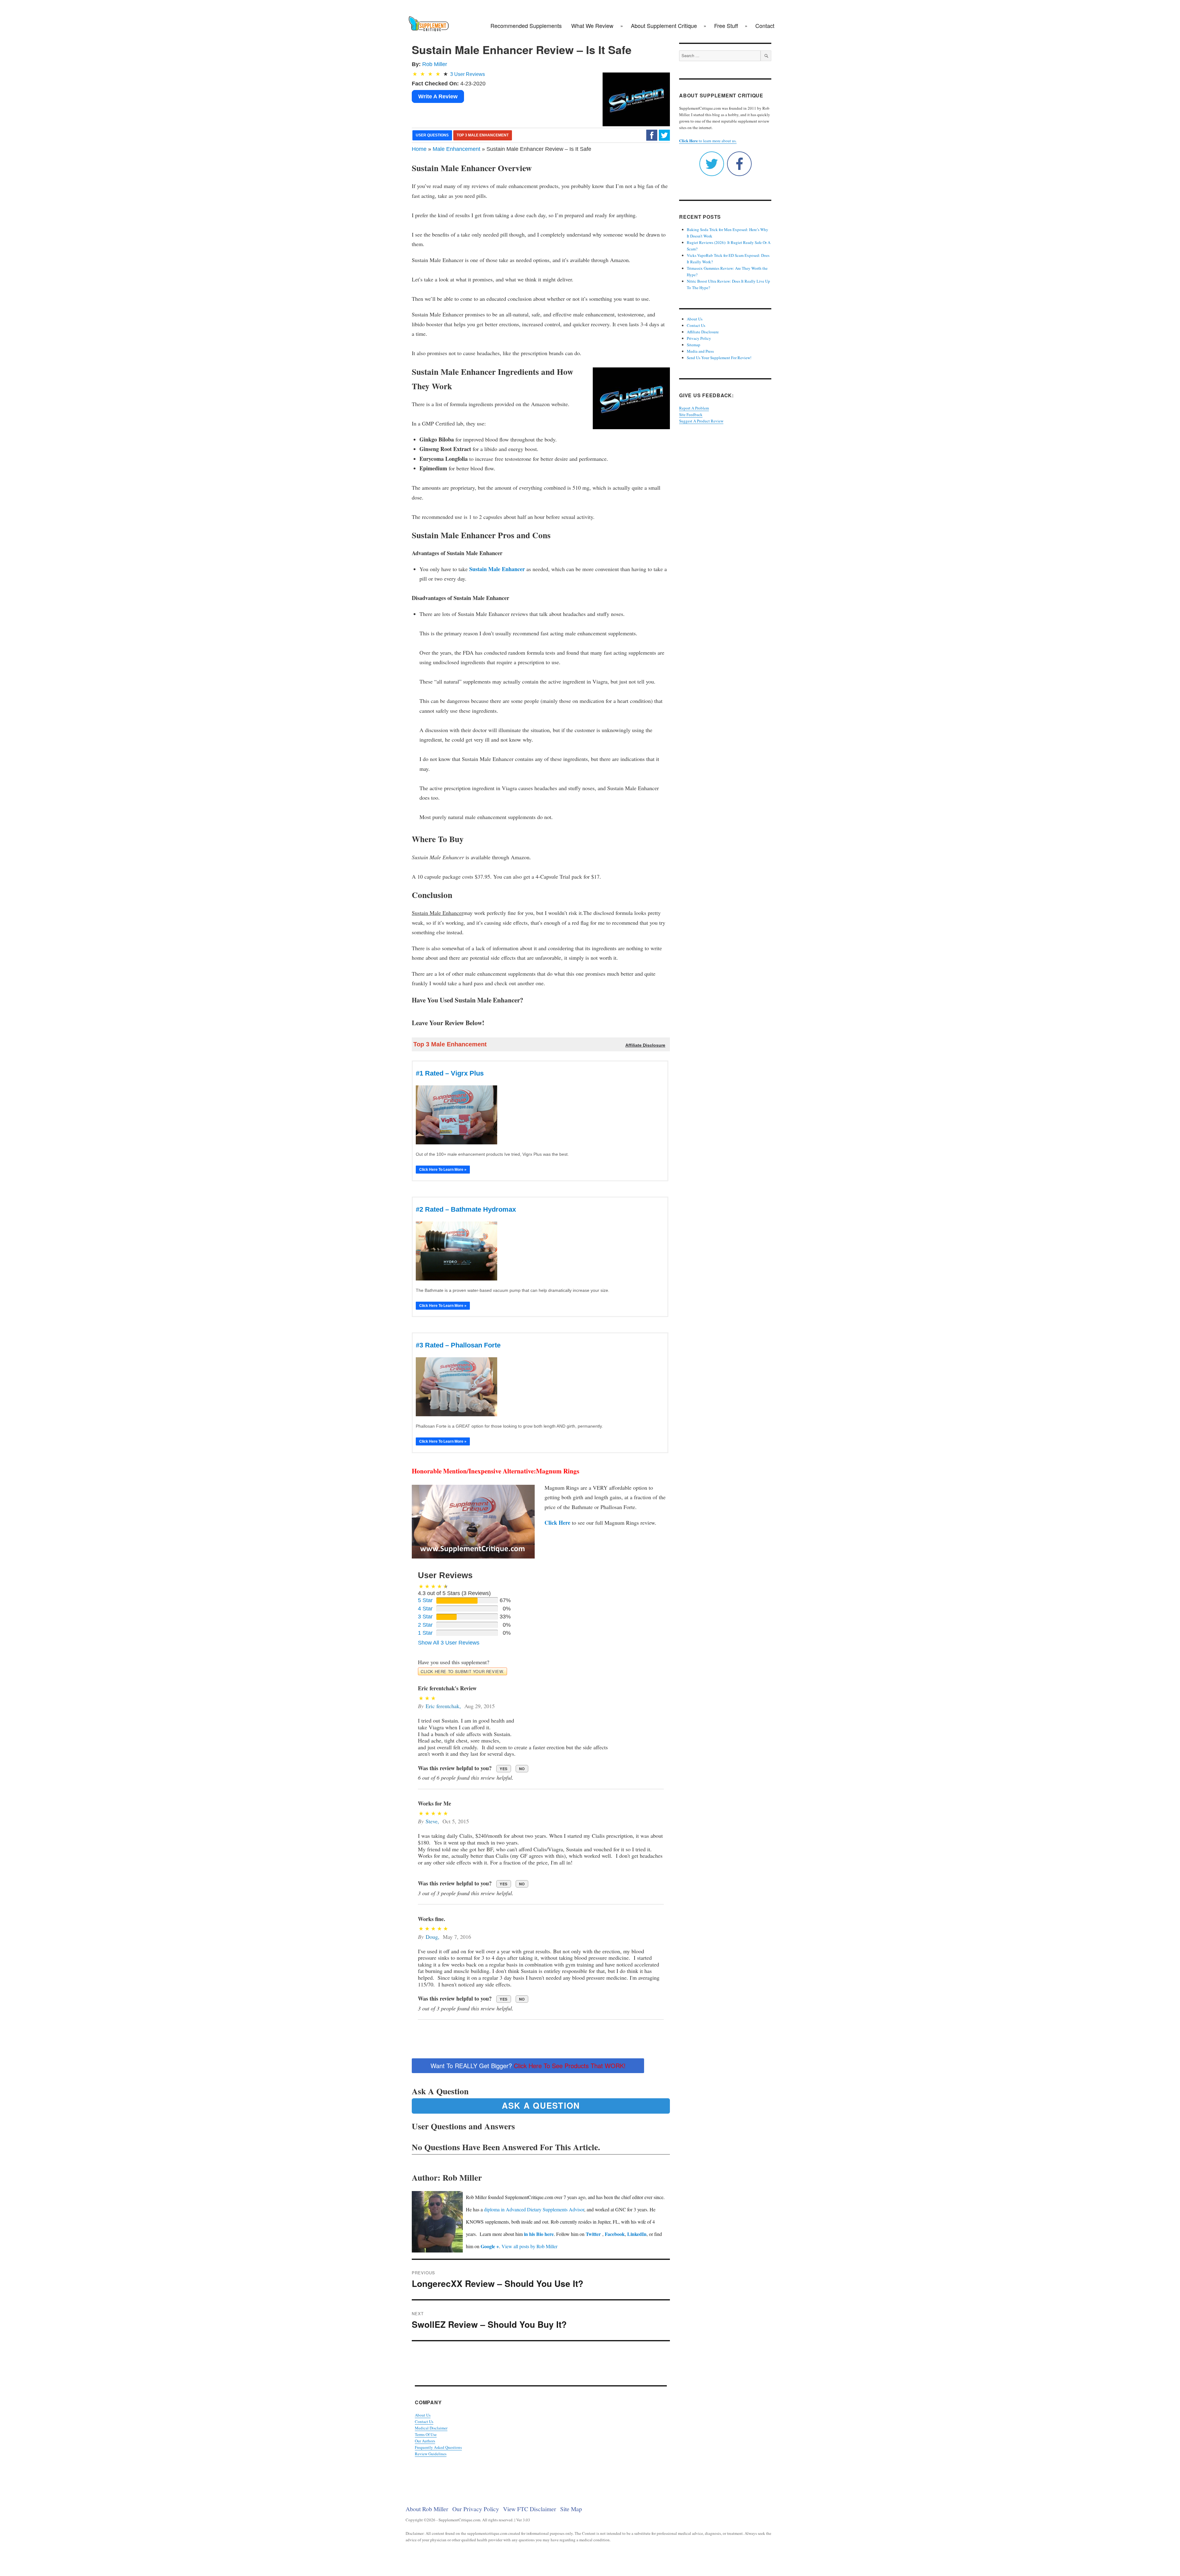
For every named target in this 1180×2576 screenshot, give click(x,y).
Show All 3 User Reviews (449, 1643)
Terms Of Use (426, 2434)
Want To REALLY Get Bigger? (528, 2066)
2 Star (425, 1625)
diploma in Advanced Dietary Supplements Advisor (534, 2209)
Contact (765, 25)
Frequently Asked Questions (438, 2447)
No (522, 1769)
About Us (423, 2415)
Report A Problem (694, 408)
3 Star (425, 1617)
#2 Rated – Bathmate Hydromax (466, 1209)
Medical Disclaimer (431, 2428)
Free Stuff (726, 25)
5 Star (425, 1600)
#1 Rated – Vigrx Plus (450, 1073)
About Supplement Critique (664, 25)
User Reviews (468, 74)
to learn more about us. (708, 141)
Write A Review (438, 96)
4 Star (425, 1609)
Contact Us (424, 2421)
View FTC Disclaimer (530, 2509)
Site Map (571, 2509)
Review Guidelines (431, 2454)
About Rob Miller (427, 2509)
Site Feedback (691, 414)
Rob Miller (435, 64)
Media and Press (700, 351)
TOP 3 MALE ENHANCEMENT (483, 135)
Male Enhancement (456, 149)
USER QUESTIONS (432, 135)
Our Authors (425, 2441)
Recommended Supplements (526, 25)
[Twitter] (664, 135)
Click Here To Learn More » (443, 1170)
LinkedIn (637, 2234)
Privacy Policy (699, 338)
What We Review (592, 25)
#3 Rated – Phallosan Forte (458, 1345)
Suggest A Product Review (701, 421)
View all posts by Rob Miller (529, 2246)
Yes (504, 1769)
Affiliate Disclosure (703, 332)
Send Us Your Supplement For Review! (719, 358)
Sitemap (694, 345)
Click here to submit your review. (462, 1671)
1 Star (425, 1633)
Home (419, 149)
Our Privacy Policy (476, 2509)
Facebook (615, 2234)
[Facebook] (652, 135)
